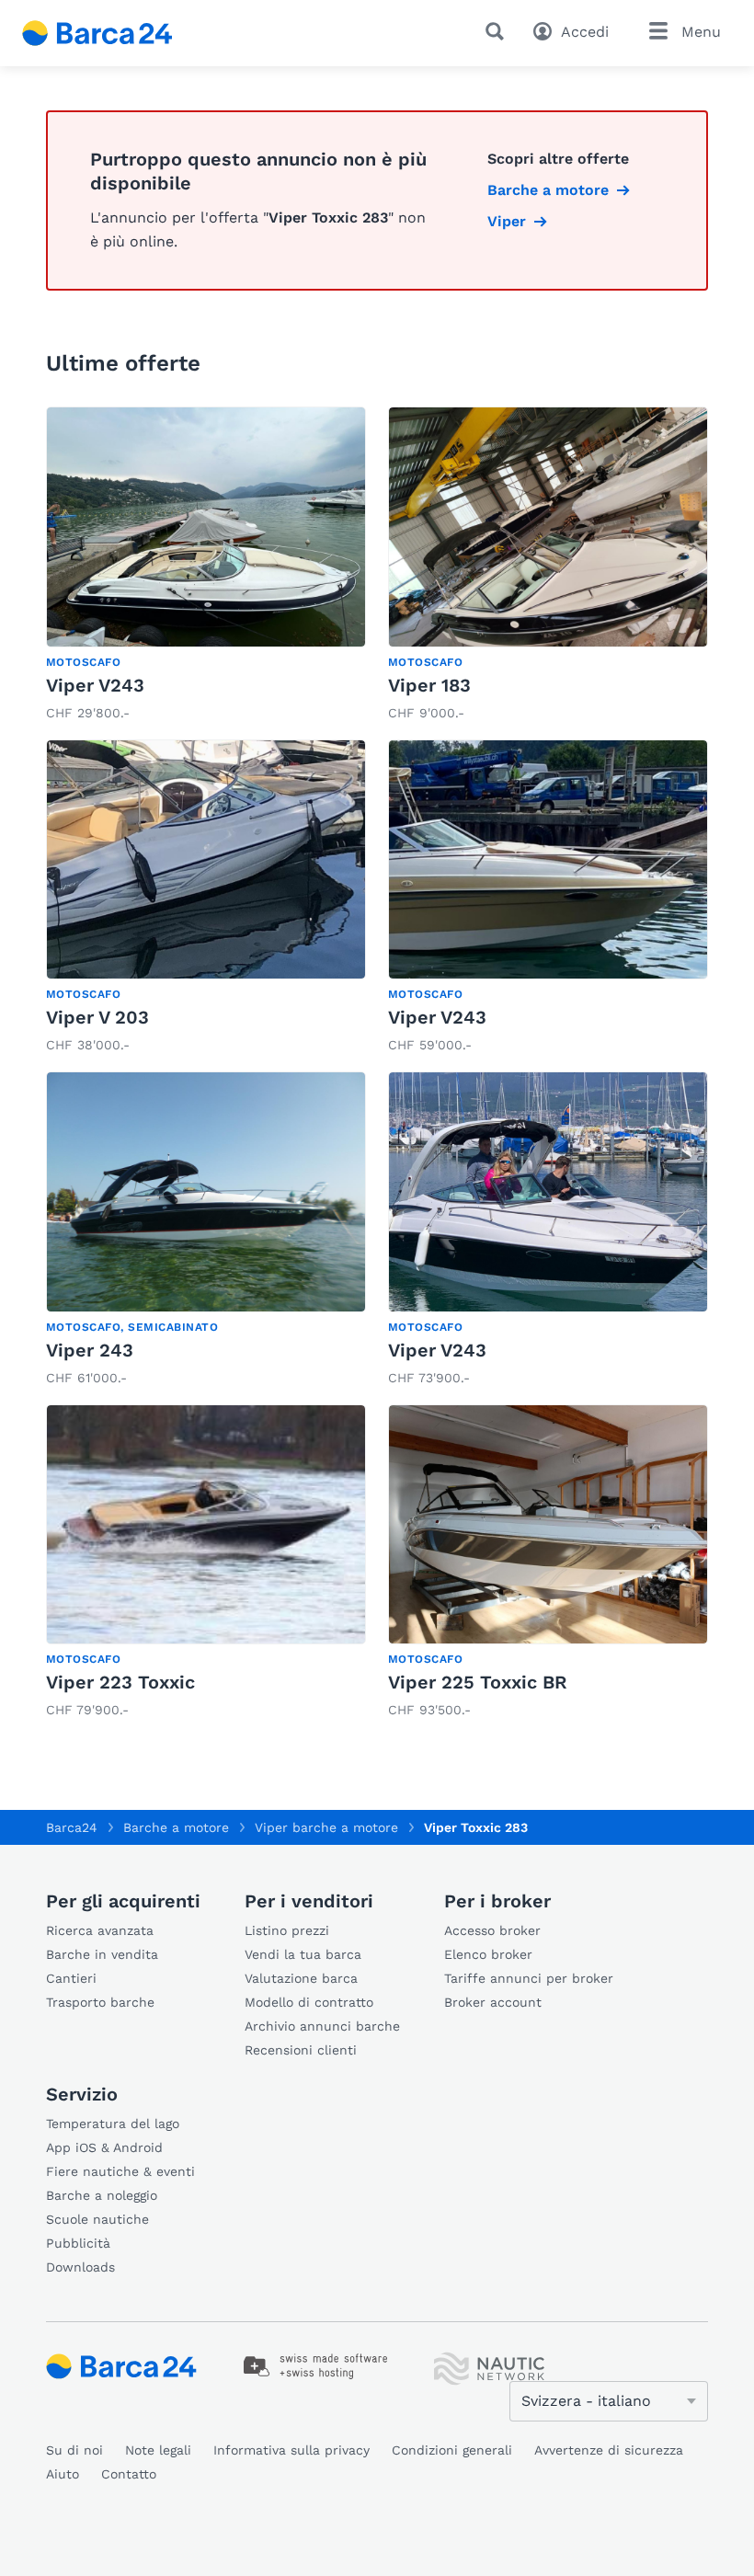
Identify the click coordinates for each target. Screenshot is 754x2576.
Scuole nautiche (97, 2219)
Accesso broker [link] (492, 1930)
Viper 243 (90, 1350)
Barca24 (72, 1827)
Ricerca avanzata (100, 1930)
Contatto (129, 2474)
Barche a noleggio (102, 2195)
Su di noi (74, 2450)
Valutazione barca (301, 1978)
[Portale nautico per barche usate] (113, 33)
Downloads (80, 2267)
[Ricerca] (498, 31)
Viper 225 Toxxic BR (478, 1682)
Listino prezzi (287, 1930)
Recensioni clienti (301, 2050)
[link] (206, 566)
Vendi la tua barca (303, 1954)
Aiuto (63, 2474)
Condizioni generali (452, 2450)
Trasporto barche (100, 2002)
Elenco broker (488, 1954)
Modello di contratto (309, 2002)
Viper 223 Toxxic (120, 1682)
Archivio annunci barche (322, 2026)
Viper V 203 (97, 1017)
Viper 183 (429, 685)
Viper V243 (95, 685)
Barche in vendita (102, 1954)
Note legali (158, 2450)
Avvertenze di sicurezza (609, 2450)
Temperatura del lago (113, 2124)
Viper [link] (507, 221)
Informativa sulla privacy (291, 2450)
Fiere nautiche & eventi (120, 2171)
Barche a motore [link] (548, 190)
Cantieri (71, 1978)
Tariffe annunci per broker (529, 1978)
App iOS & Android (104, 2147)
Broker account (493, 2002)
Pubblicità (78, 2243)
